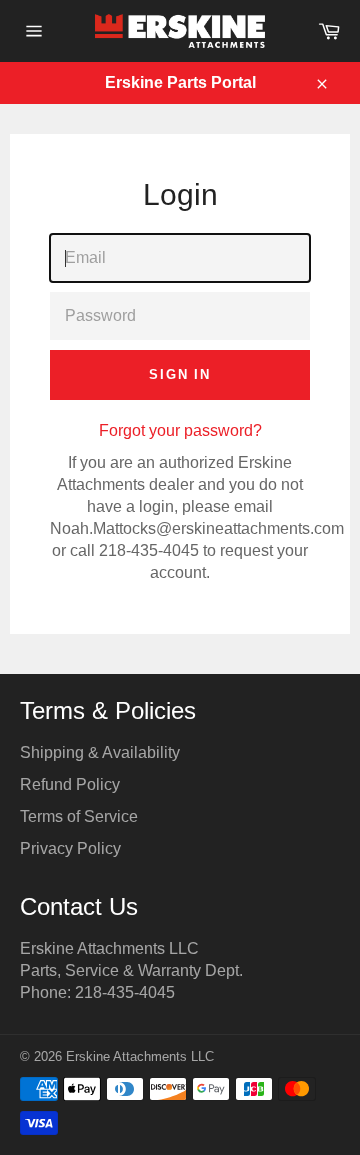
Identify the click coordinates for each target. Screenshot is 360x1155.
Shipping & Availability (100, 752)
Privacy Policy (70, 848)
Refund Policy (70, 784)
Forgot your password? (180, 430)
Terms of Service (79, 816)
